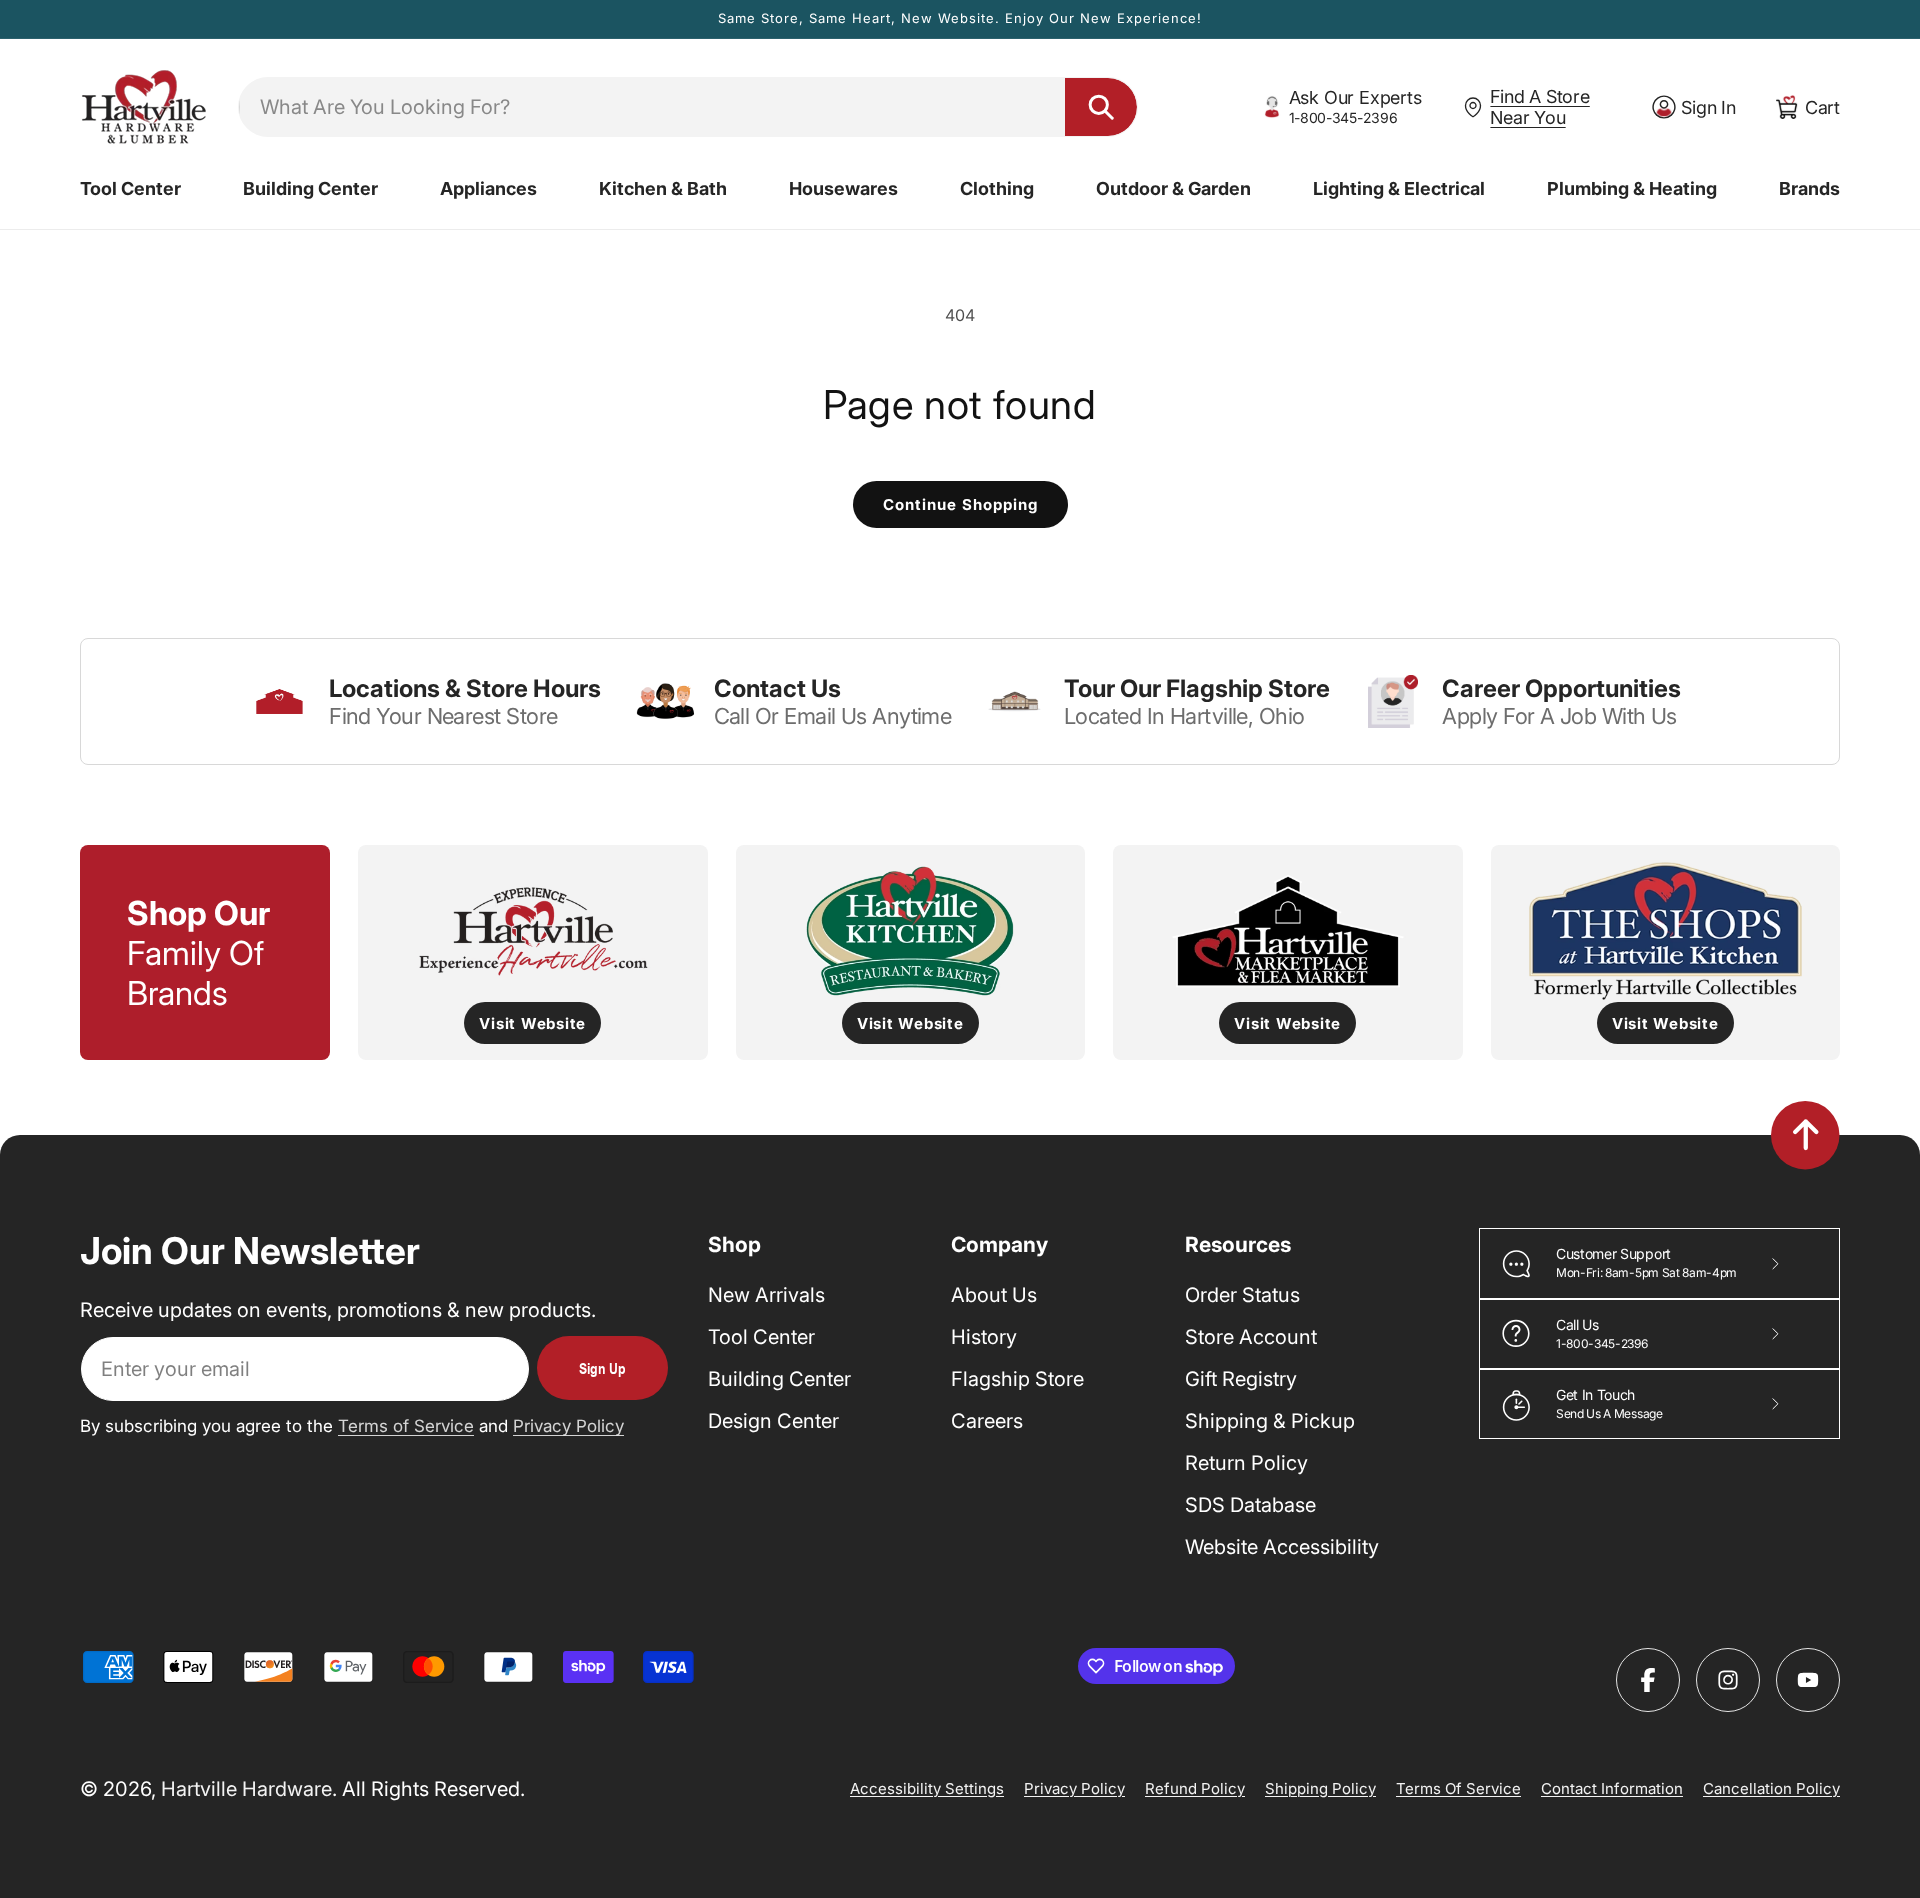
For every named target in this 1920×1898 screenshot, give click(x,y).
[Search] (1101, 107)
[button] (130, 189)
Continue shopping (960, 504)
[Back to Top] (1805, 1135)
